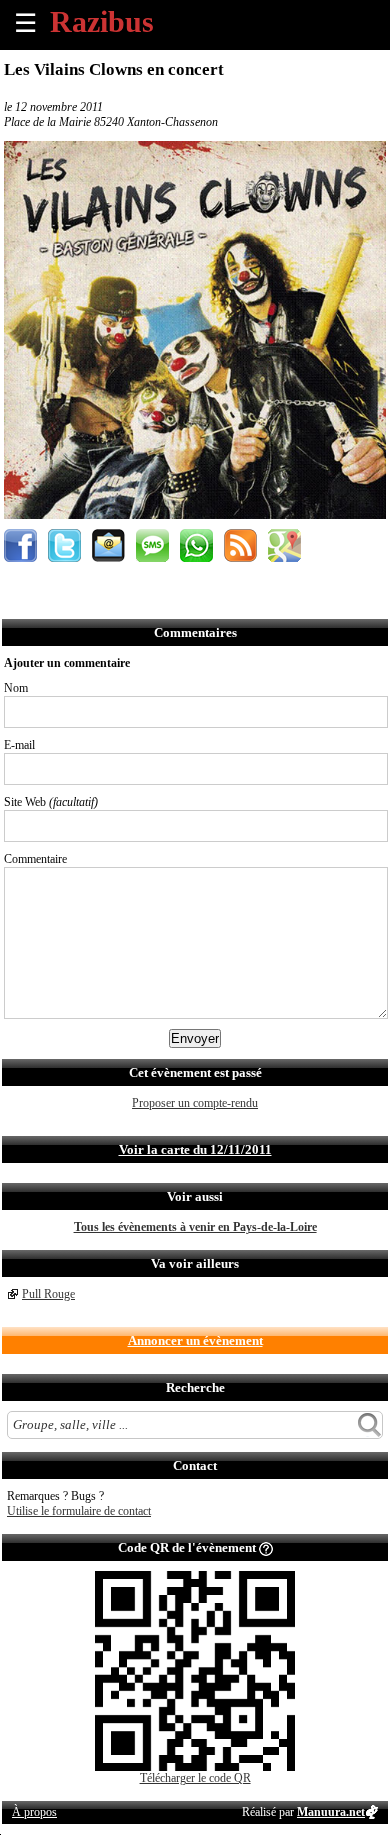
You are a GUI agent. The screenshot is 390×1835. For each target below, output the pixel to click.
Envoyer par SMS (152, 545)
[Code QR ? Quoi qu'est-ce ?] (266, 1547)
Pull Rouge (48, 1294)
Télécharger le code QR (195, 1778)
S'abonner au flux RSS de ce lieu (240, 545)
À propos (34, 1812)
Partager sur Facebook (20, 545)
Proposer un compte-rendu (195, 1103)
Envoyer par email (108, 545)
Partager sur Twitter (64, 545)
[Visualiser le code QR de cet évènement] (195, 1767)
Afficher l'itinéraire (284, 545)
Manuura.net (331, 1812)
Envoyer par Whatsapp (196, 545)
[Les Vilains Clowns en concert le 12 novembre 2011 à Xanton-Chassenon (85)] (195, 515)
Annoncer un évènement (195, 1340)
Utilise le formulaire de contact (79, 1511)
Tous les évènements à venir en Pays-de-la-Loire (195, 1227)
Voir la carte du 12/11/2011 (195, 1149)
